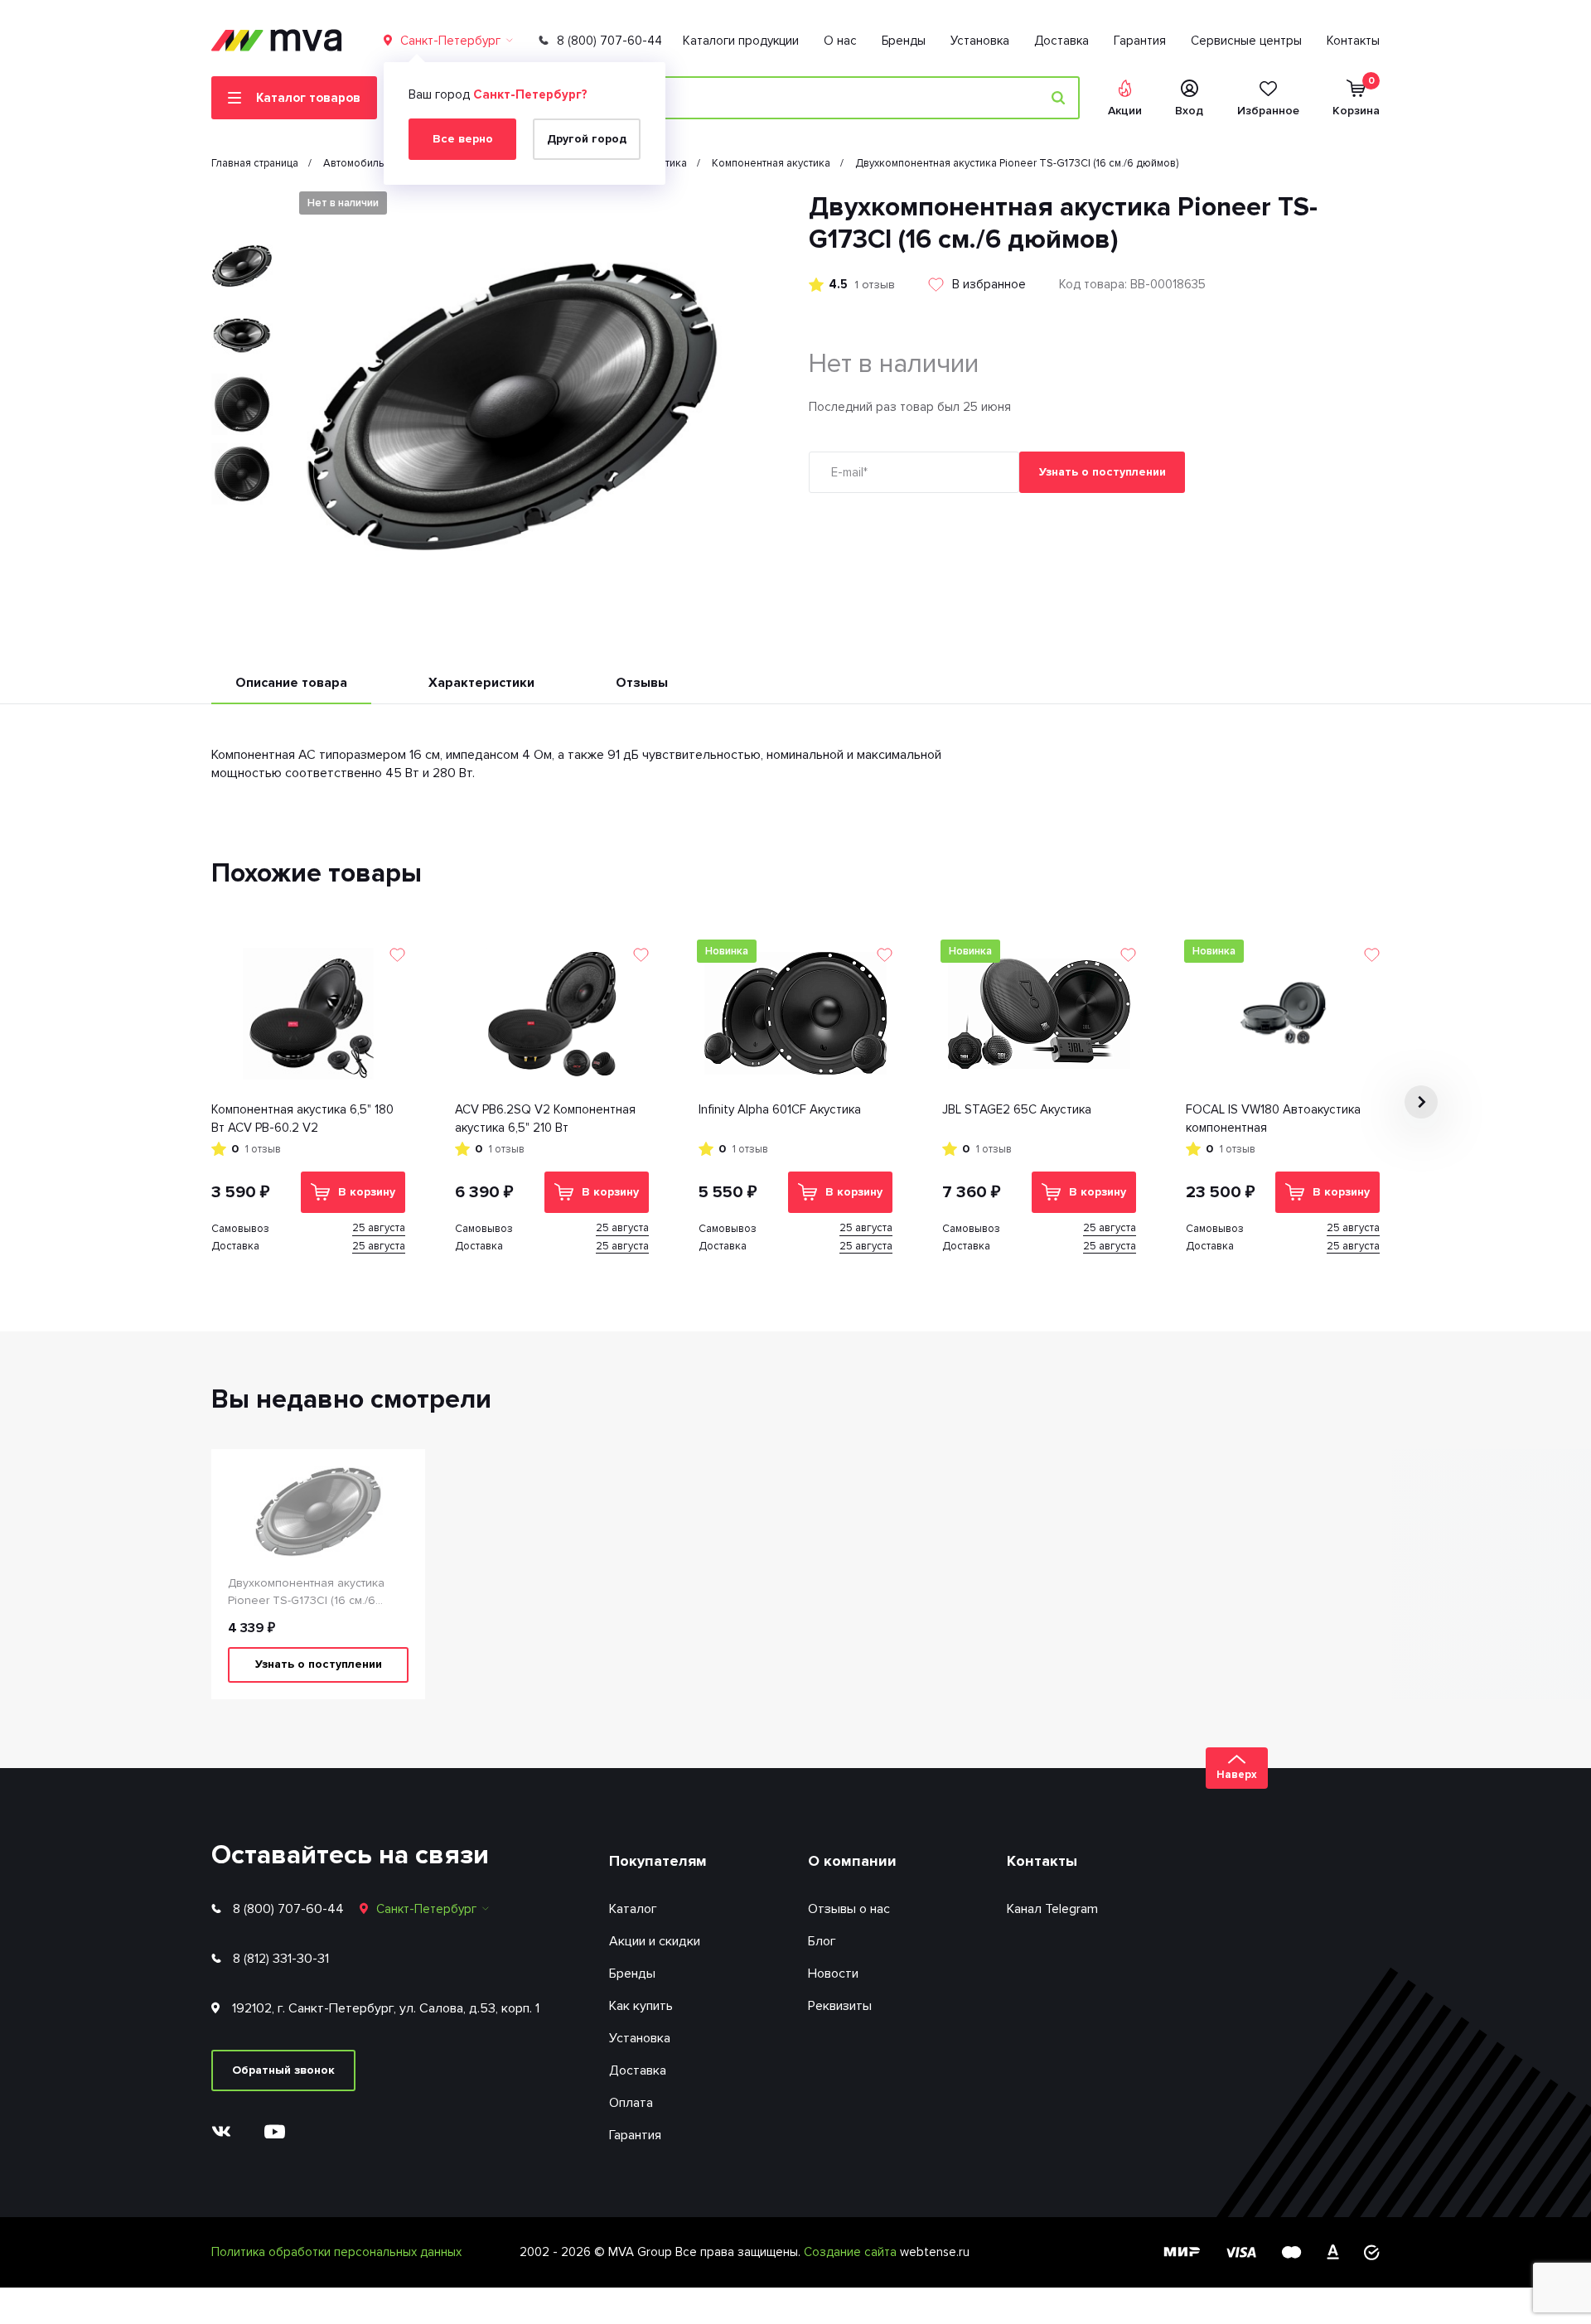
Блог (822, 1941)
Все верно (463, 139)
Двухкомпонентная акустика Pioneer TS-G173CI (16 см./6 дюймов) (306, 1592)
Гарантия (1140, 41)
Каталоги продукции (741, 41)
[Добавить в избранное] (397, 955)
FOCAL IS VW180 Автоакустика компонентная (1273, 1119)
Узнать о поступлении (1103, 472)
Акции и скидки (655, 1941)
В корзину (367, 1192)
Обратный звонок (283, 2070)
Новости (833, 1974)
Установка (980, 41)
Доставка (1061, 41)
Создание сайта (852, 2252)
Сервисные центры (1246, 41)
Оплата (631, 2103)
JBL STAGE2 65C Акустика (1017, 1109)
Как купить (641, 2006)
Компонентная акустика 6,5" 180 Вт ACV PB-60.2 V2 (302, 1119)
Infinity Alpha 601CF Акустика (780, 1109)
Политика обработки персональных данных (336, 2252)
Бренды (904, 41)
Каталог (633, 1909)
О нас (840, 41)
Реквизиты (840, 2006)
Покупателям (658, 1861)
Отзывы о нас (849, 1909)
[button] (242, 205)
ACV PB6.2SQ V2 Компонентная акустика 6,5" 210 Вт (545, 1119)
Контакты (1353, 41)
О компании (852, 1861)
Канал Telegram (1052, 1909)
